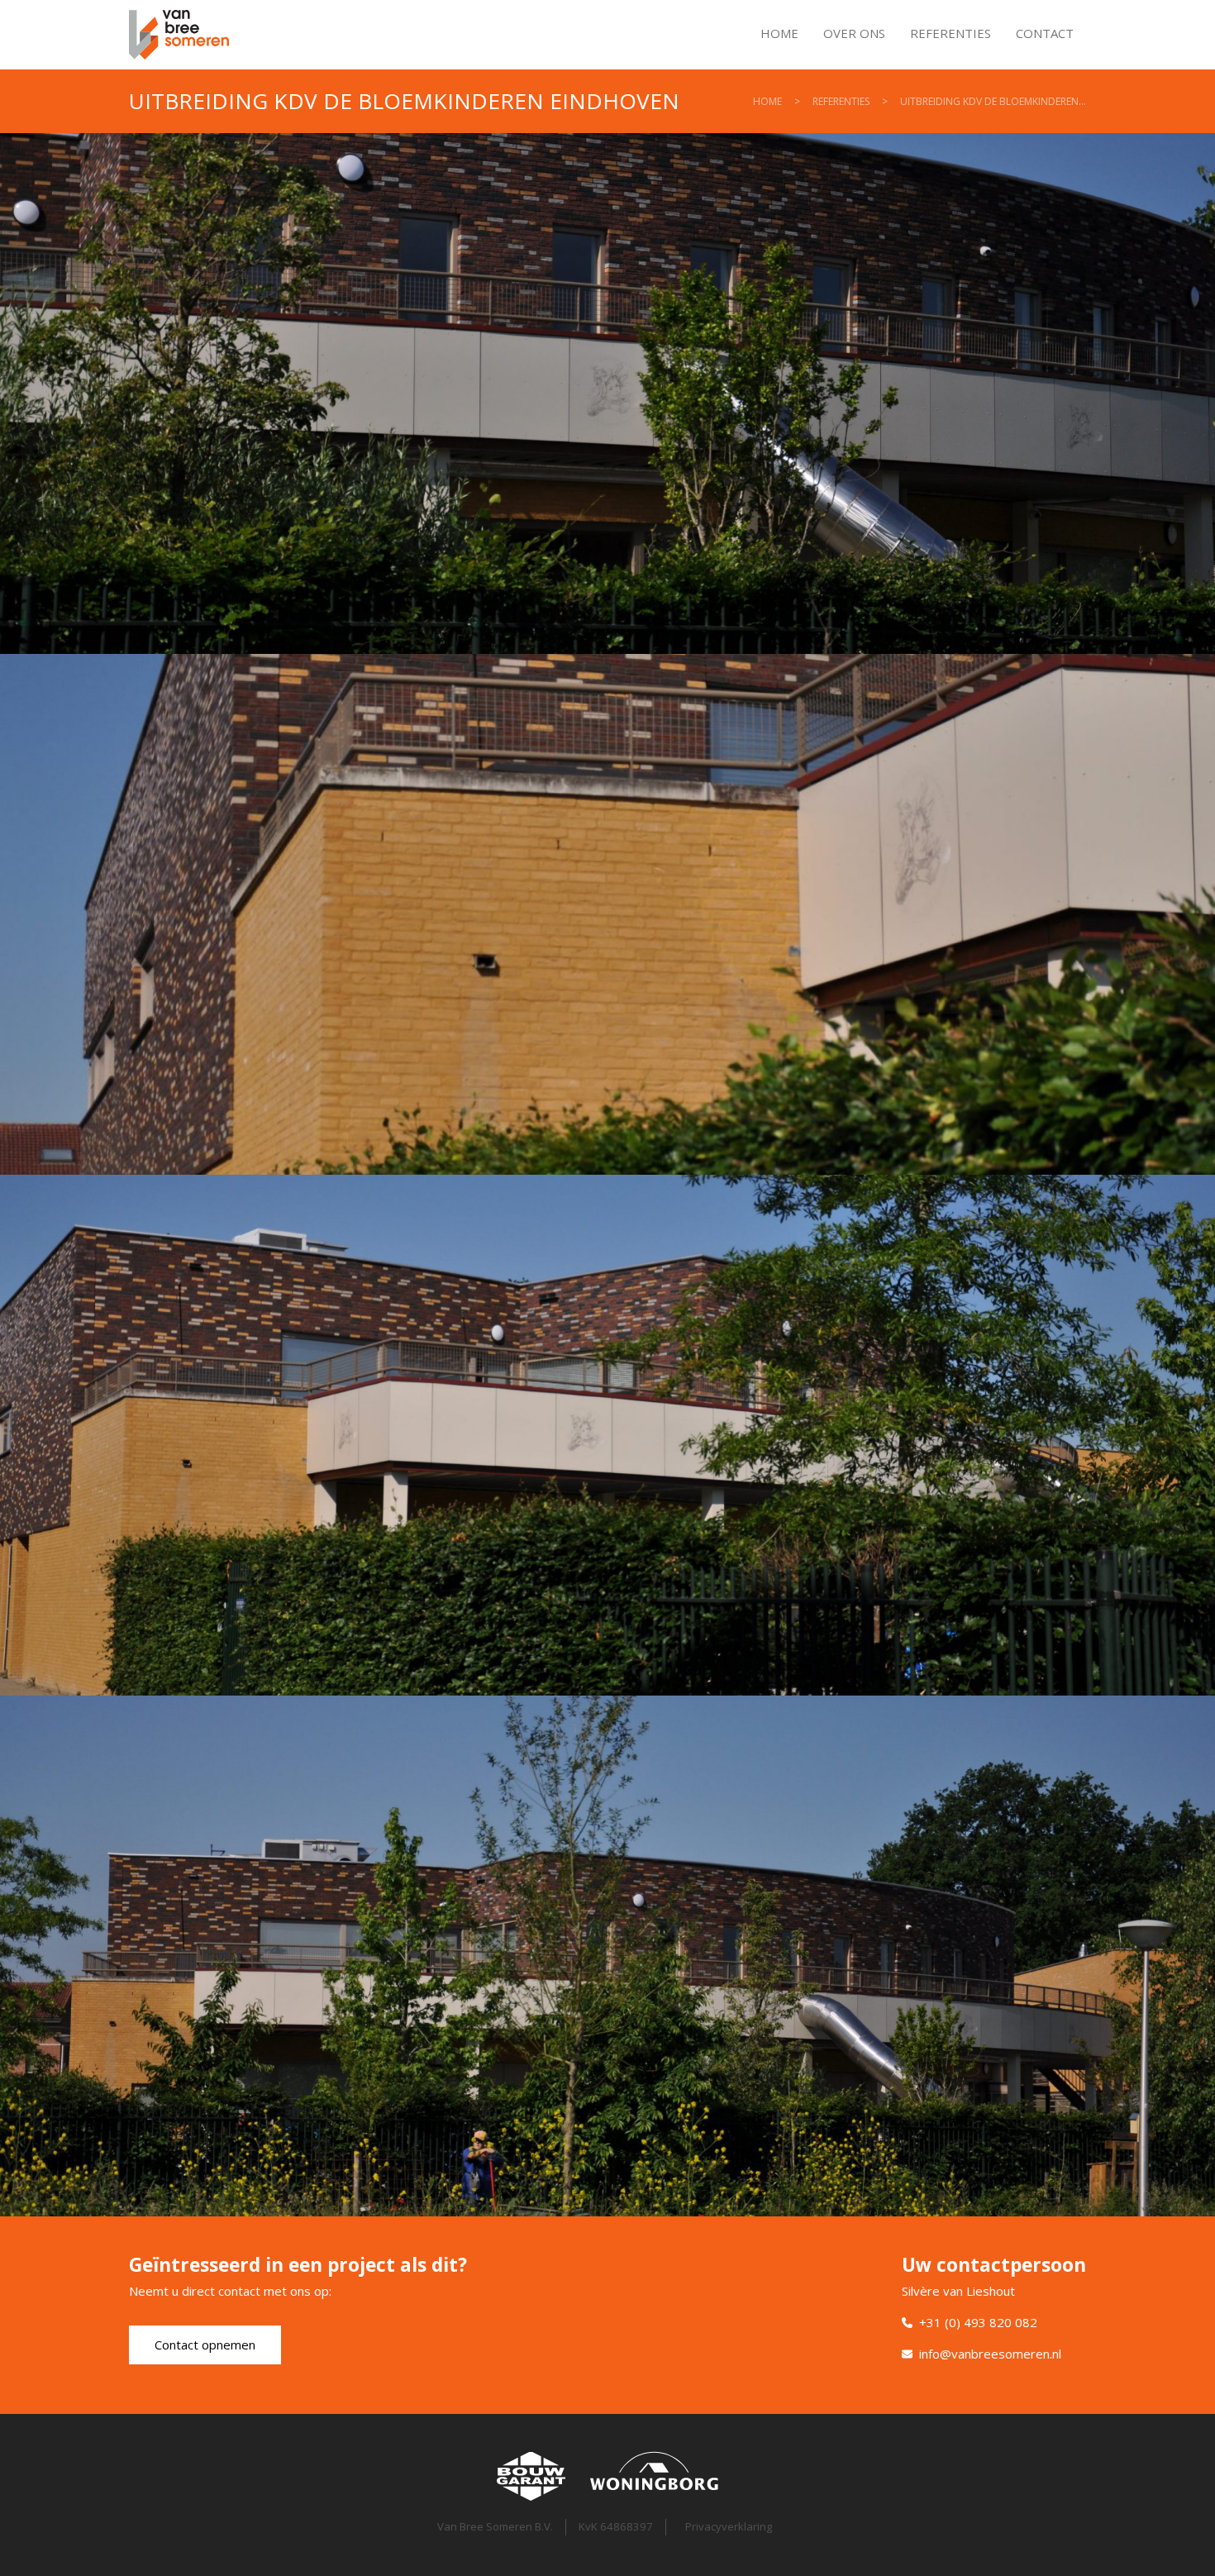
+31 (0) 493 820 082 (978, 2322)
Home (779, 33)
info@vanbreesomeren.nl (990, 2354)
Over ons (854, 33)
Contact (1045, 33)
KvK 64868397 (616, 2526)
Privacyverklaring (729, 2526)
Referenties (951, 33)
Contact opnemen (205, 2345)
